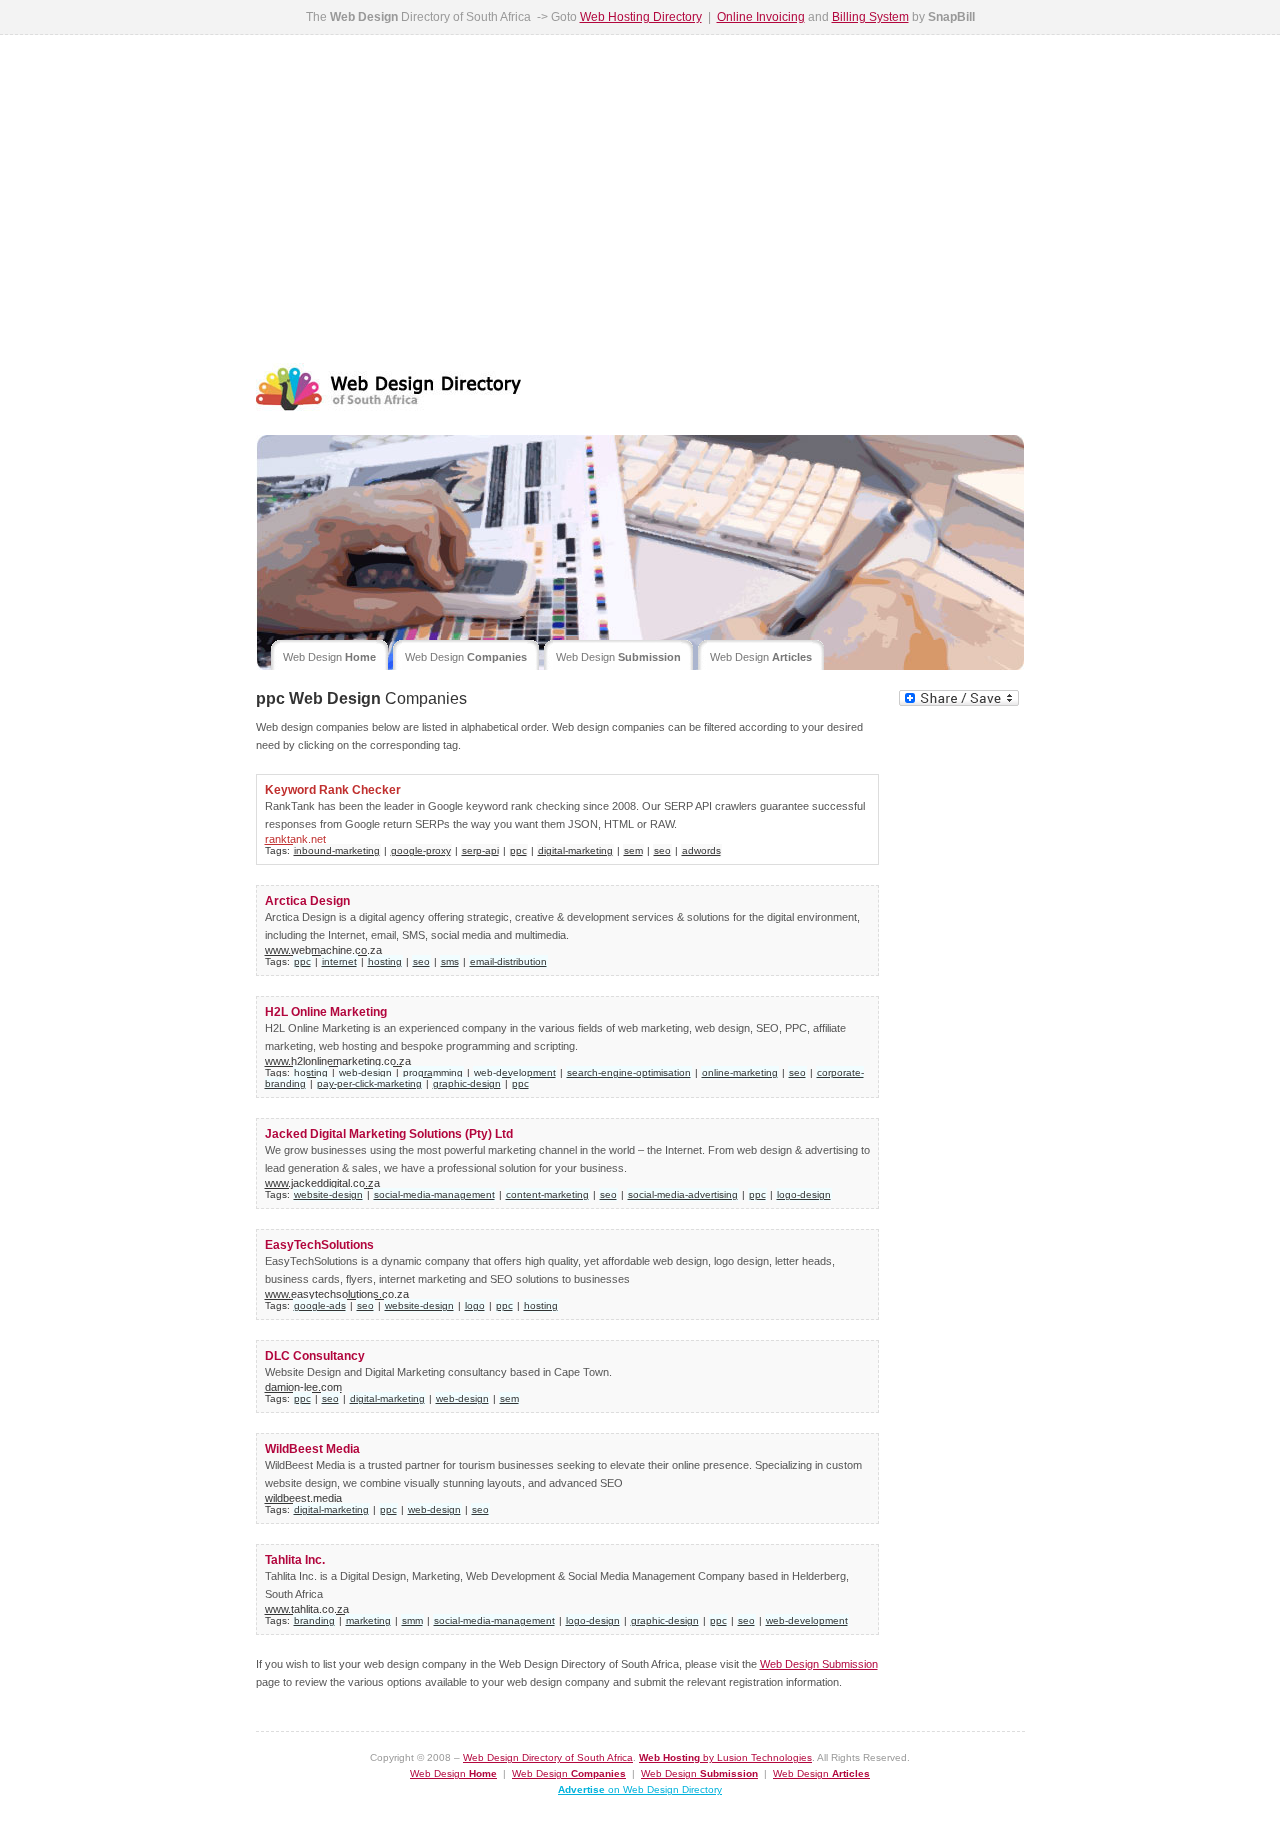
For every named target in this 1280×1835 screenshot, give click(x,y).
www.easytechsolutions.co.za (337, 1294)
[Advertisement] (640, 195)
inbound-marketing (337, 850)
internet (339, 961)
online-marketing (740, 1072)
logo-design (804, 1194)
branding (314, 1620)
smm (412, 1620)
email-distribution (508, 961)
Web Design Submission (819, 1664)
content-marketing (547, 1194)
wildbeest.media (303, 1498)
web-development (515, 1072)
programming (433, 1072)
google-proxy (421, 850)
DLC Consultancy (315, 1356)
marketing (368, 1620)
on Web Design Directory (640, 1789)
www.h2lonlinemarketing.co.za (338, 1061)
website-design (328, 1194)
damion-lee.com (303, 1387)
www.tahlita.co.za (307, 1609)
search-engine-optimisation (629, 1072)
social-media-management (434, 1194)
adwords (701, 850)
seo (662, 850)
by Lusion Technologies (725, 1757)
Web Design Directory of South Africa (548, 1757)
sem (633, 850)
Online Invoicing (761, 17)
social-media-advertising (683, 1194)
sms (450, 961)
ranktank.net (295, 839)
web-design (365, 1072)
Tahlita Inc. (295, 1560)
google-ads (320, 1305)
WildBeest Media (312, 1449)
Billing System (870, 17)
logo (475, 1305)
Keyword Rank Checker (333, 790)
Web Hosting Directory (641, 17)
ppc (518, 850)
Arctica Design (307, 901)
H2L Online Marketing (326, 1012)
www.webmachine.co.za (323, 950)
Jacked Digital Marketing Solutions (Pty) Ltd (389, 1134)
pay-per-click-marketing (369, 1083)
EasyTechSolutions (319, 1245)
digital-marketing (575, 850)
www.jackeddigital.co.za (322, 1183)
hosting (385, 961)
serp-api (480, 850)
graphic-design (467, 1083)
